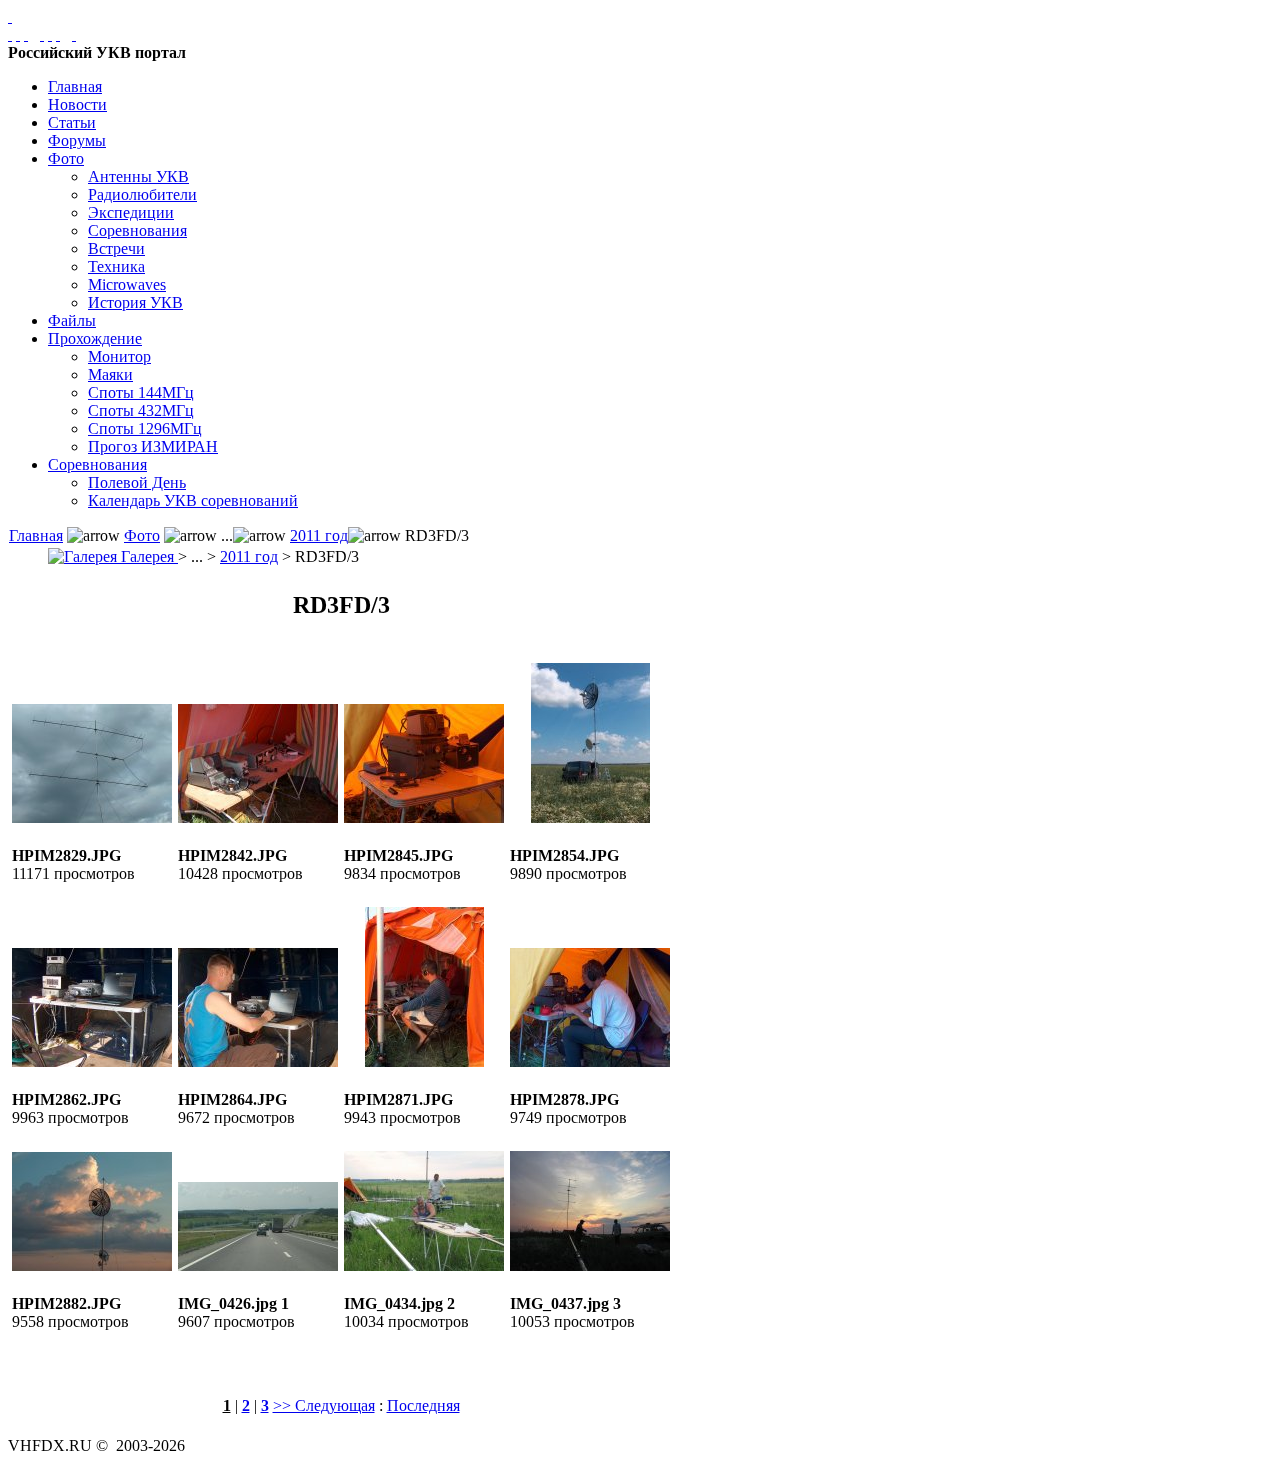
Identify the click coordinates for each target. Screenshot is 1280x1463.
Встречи (116, 248)
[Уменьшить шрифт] (58, 34)
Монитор (119, 356)
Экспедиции (131, 212)
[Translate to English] (74, 34)
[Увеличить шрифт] (42, 34)
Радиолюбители (142, 194)
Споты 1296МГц (145, 428)
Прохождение (95, 338)
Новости (77, 104)
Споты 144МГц (141, 392)
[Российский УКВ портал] (10, 16)
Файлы (72, 320)
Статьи (72, 122)
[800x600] (26, 34)
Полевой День (137, 482)
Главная (75, 86)
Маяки (110, 374)
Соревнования (137, 230)
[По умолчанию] (50, 34)
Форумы (77, 140)
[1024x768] (18, 34)
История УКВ (135, 302)
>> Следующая (324, 1405)
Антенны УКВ (138, 176)
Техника (116, 266)
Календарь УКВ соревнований (193, 500)
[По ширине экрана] (10, 34)
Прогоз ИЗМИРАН (153, 446)
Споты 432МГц (141, 410)
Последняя (423, 1405)
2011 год (319, 535)
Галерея (147, 556)
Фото (66, 158)
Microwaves (127, 284)
